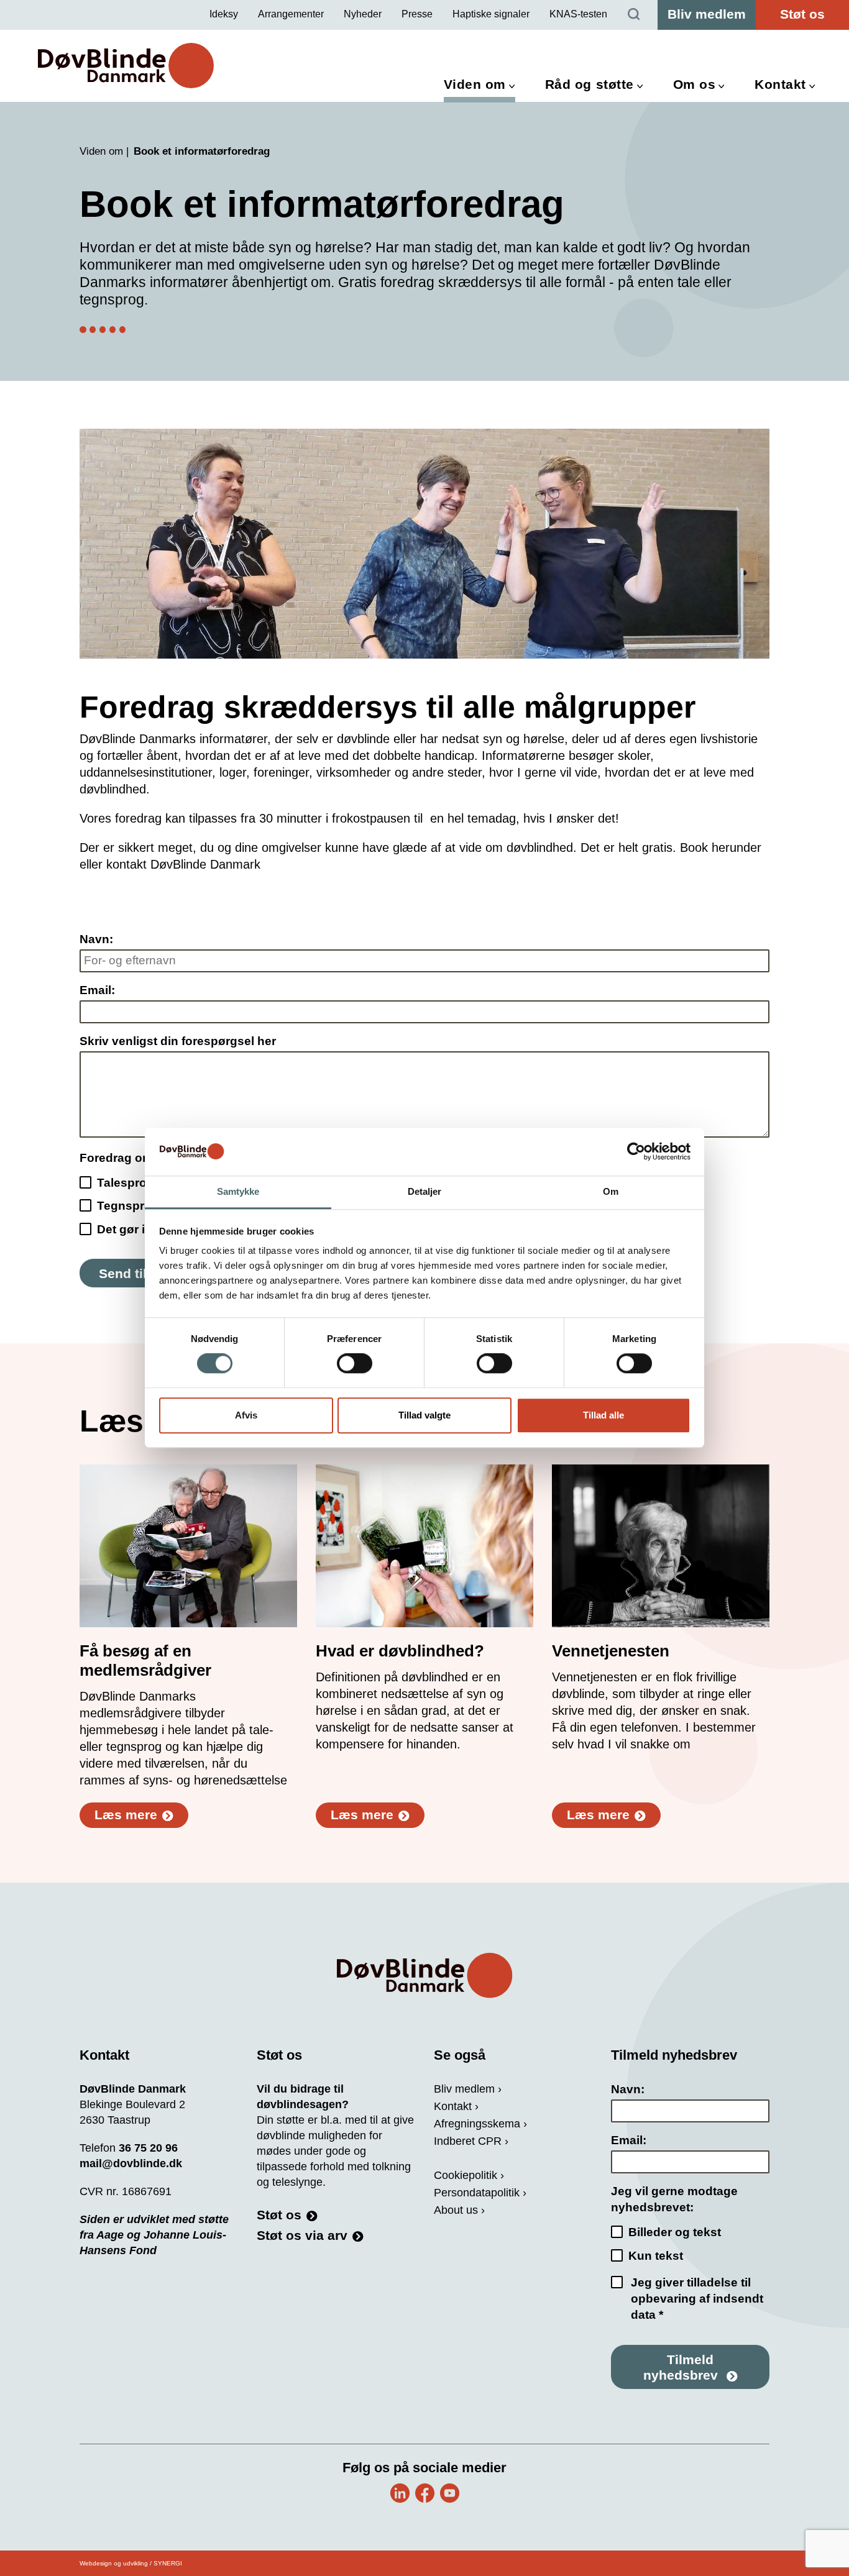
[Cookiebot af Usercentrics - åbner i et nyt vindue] (636, 1152)
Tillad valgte (424, 1415)
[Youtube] (450, 2493)
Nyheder (363, 14)
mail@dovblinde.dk (131, 2163)
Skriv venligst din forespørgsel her (178, 1041)
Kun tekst (656, 2256)
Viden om (475, 84)
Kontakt (780, 84)
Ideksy (224, 14)
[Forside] (424, 1975)
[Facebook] (425, 2493)
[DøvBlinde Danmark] (126, 66)
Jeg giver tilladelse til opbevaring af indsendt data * (697, 2299)
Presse (417, 14)
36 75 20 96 (148, 2148)
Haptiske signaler (491, 14)
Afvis (246, 1415)
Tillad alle (603, 1415)
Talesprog (126, 1183)
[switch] (355, 1364)
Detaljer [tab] (425, 1191)
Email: (97, 990)
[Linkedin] (400, 2493)
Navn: (96, 939)
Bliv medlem (707, 14)
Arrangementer (291, 14)
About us (456, 2210)
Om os (695, 84)
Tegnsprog (128, 1206)
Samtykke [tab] (238, 1191)
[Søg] (634, 15)
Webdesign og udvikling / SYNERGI (131, 2563)
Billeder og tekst (675, 2232)
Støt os (802, 14)
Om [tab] (611, 1191)
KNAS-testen (578, 14)
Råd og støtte (590, 84)
